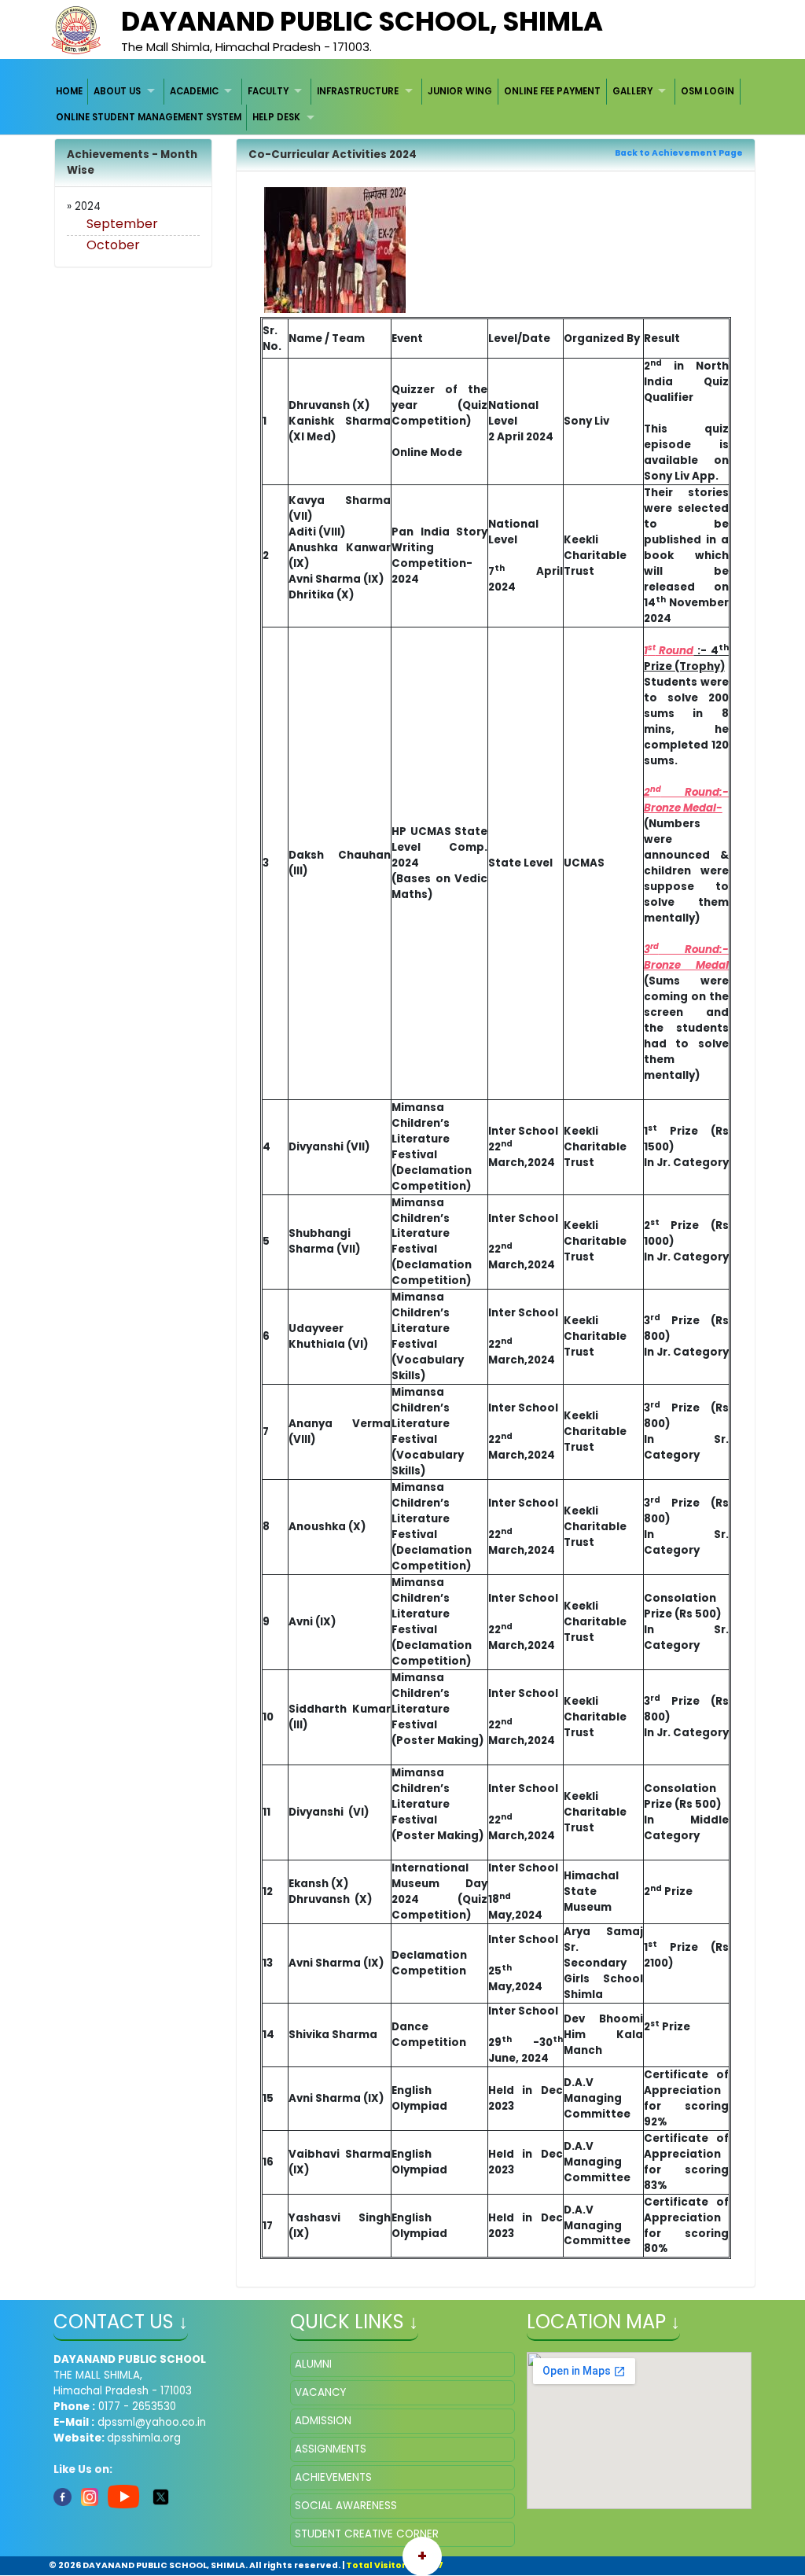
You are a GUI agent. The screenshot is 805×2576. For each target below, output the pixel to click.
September (122, 224)
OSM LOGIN (708, 91)
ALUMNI (313, 2364)
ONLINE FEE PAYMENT (552, 91)
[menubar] (403, 105)
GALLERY (632, 91)
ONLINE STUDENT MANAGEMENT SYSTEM (149, 117)
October (113, 245)
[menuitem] (70, 92)
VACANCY (320, 2392)
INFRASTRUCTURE (358, 91)
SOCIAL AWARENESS (346, 2506)
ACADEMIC (194, 91)
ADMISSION (323, 2421)
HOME (69, 91)
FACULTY (268, 91)
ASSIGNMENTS (331, 2449)
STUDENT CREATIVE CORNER (367, 2534)
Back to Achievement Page (679, 153)
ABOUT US (117, 91)
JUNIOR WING (460, 91)
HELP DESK (276, 117)
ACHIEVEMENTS (333, 2477)
